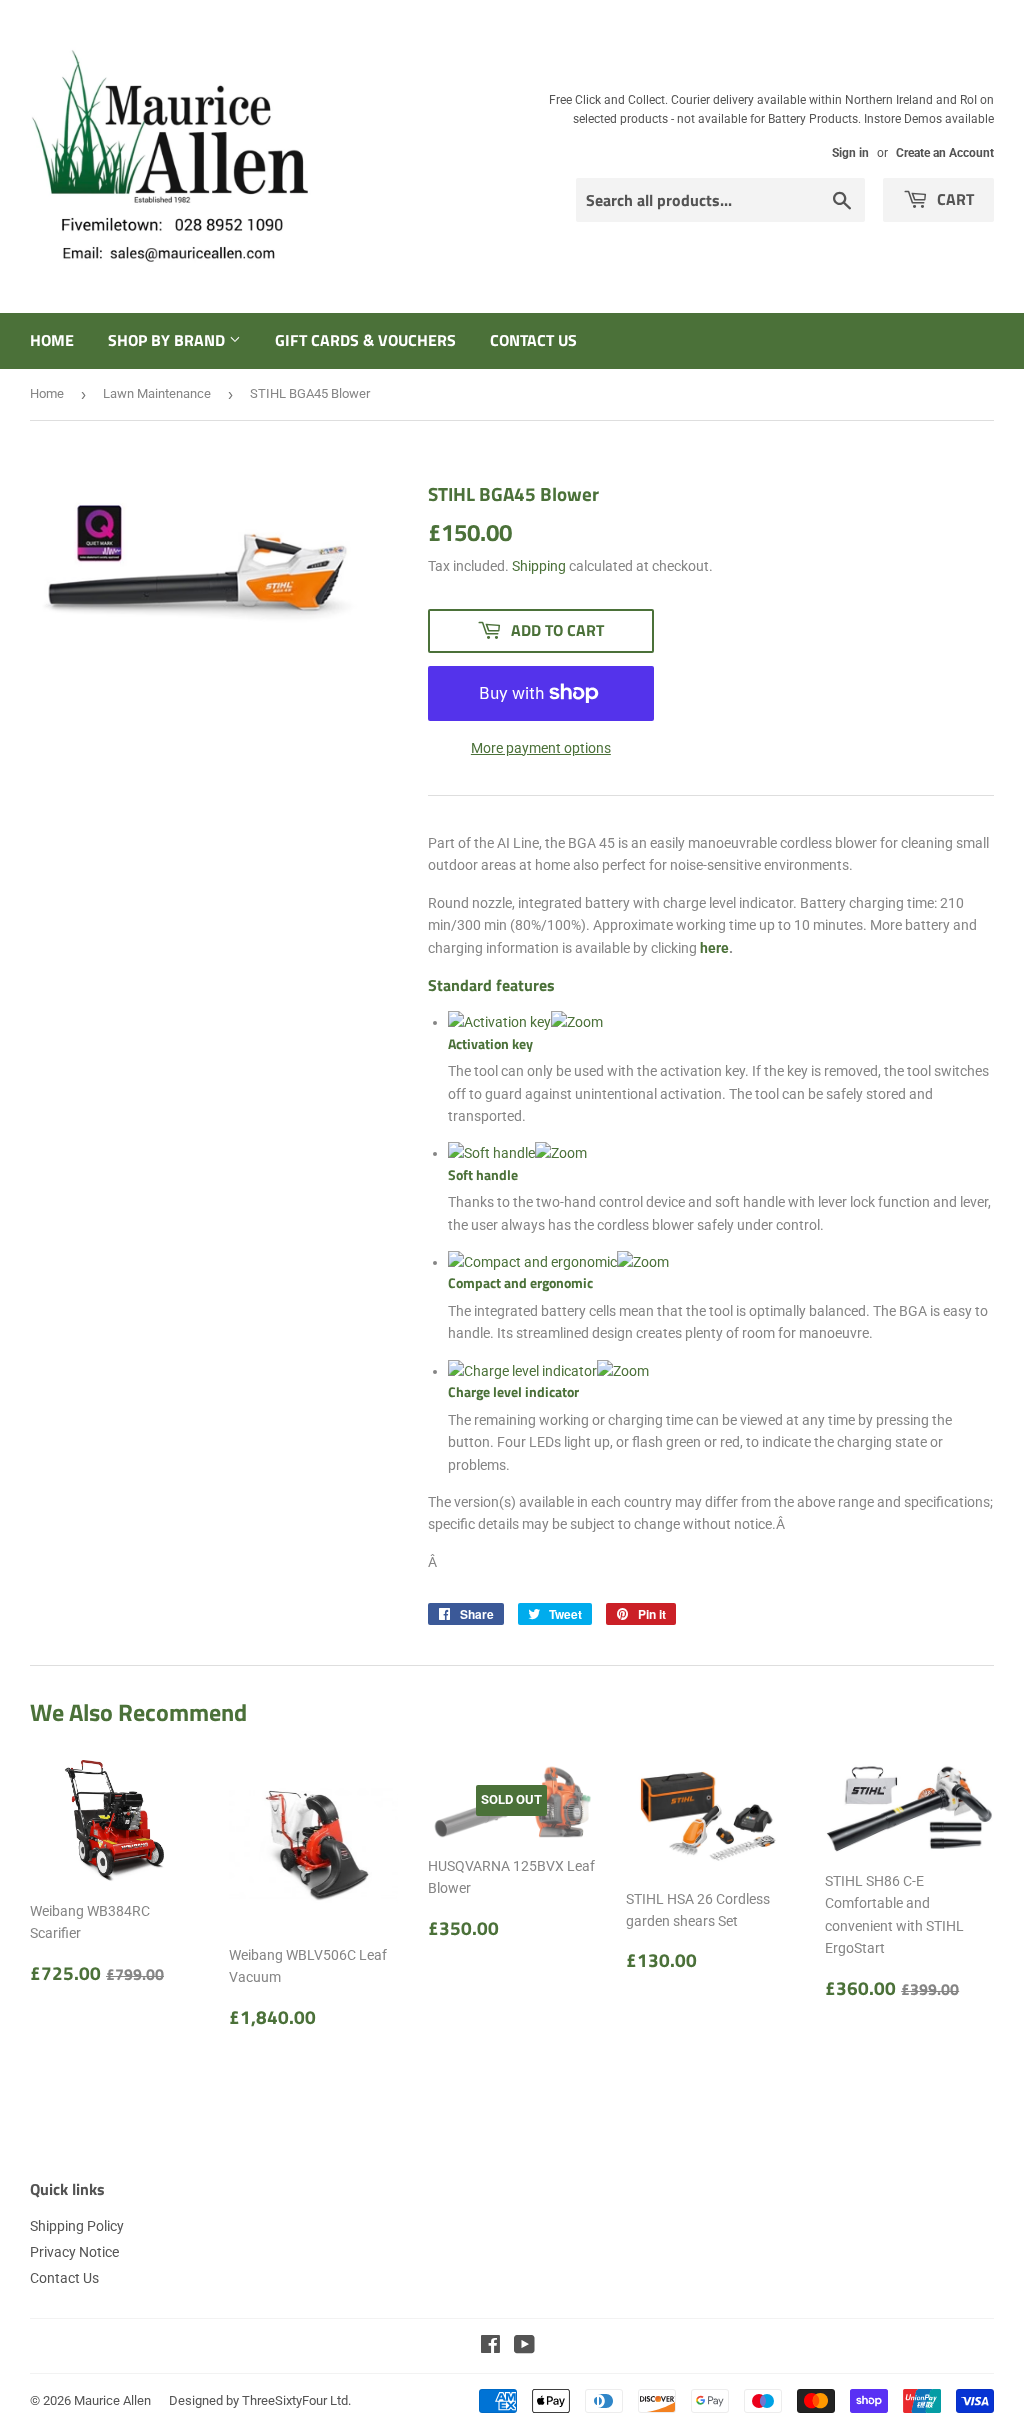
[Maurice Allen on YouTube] (524, 2347)
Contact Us (533, 340)
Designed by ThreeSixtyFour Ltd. (260, 2400)
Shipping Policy (77, 2226)
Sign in (850, 153)
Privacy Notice (74, 2252)
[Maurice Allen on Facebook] (490, 2347)
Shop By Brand (168, 340)
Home (52, 340)
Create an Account (945, 153)
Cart (953, 199)
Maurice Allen (112, 2400)
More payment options (541, 748)
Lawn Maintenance (157, 393)
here (714, 948)
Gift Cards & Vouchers (365, 340)
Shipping (539, 566)
